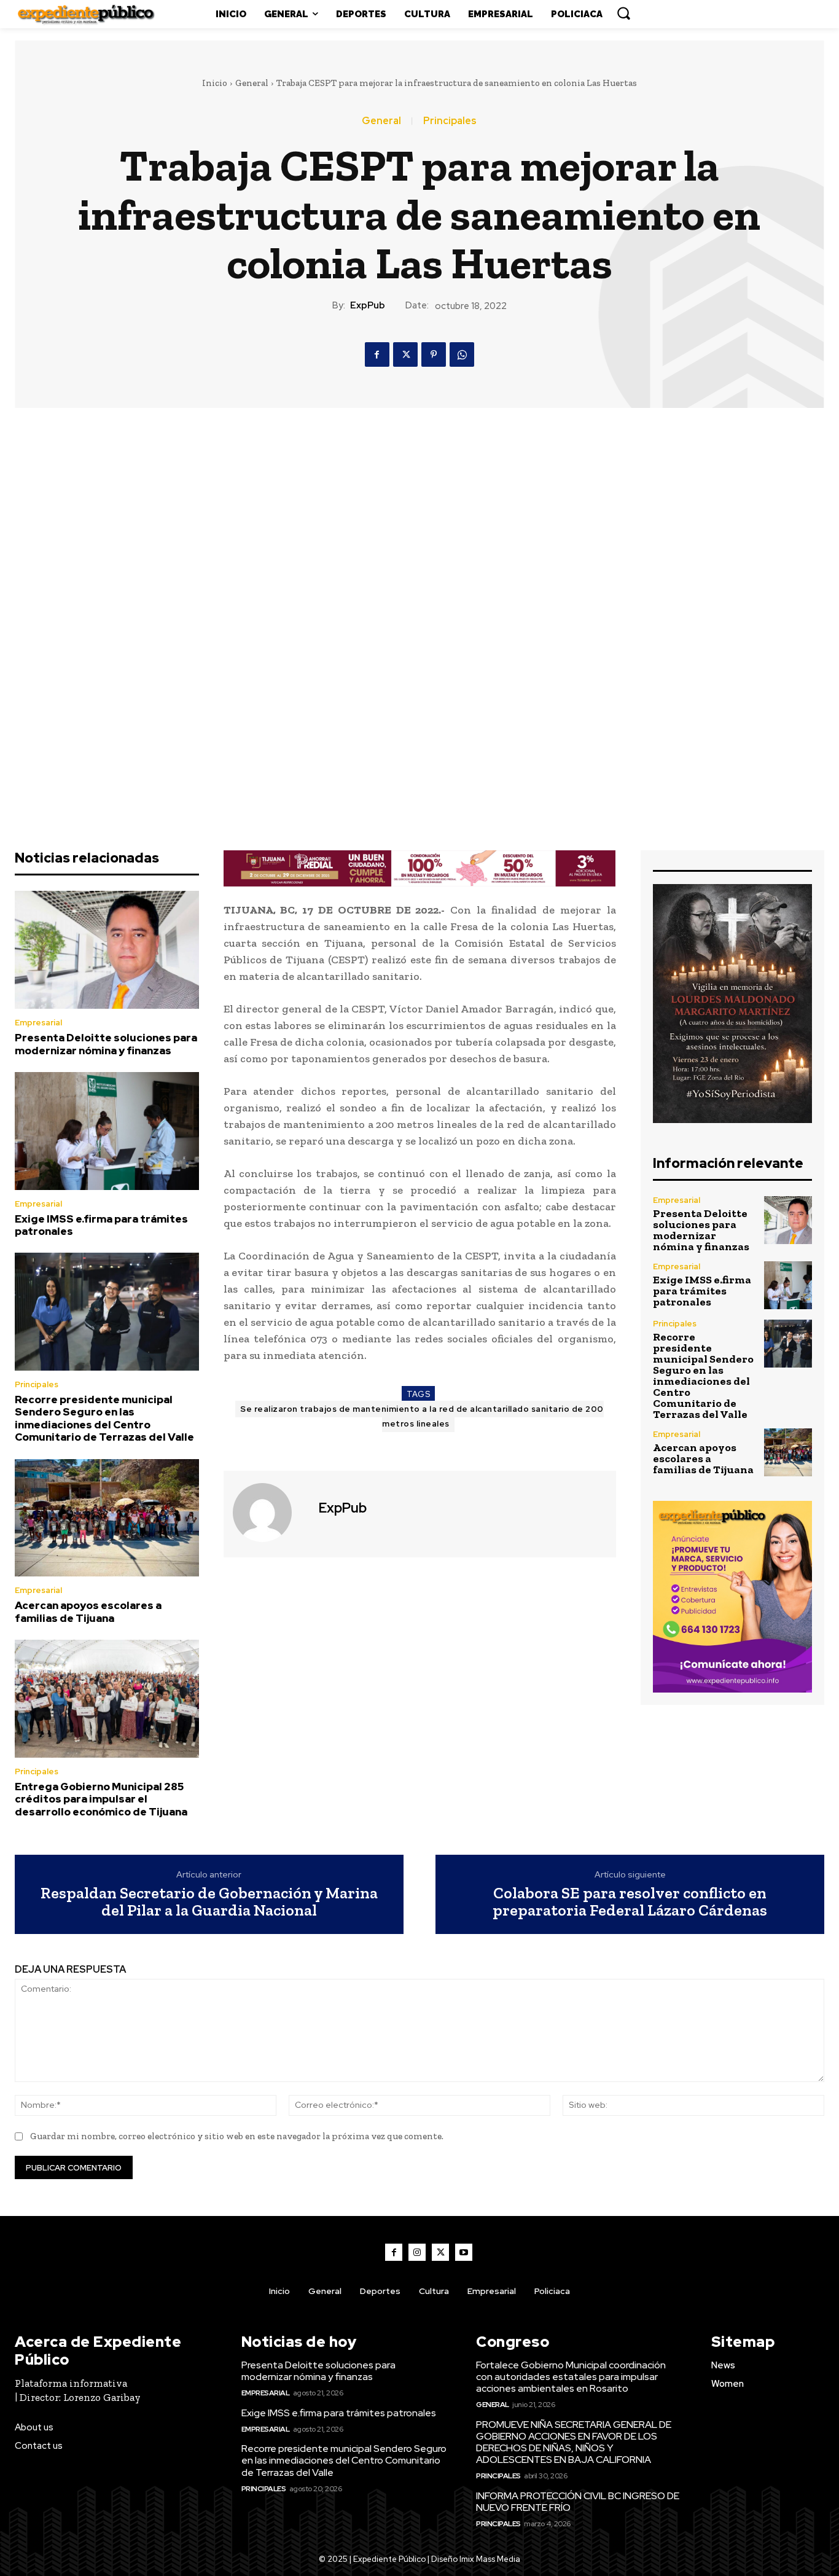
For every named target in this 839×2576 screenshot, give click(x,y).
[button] (623, 13)
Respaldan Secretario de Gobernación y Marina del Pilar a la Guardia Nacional (209, 1902)
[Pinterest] (434, 354)
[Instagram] (417, 2252)
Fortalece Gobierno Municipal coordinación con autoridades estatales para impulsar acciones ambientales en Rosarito (571, 2377)
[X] (405, 354)
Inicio (215, 83)
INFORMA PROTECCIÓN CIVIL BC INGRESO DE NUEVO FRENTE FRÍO (578, 2502)
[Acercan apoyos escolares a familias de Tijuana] (107, 1518)
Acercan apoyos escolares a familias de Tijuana (88, 1611)
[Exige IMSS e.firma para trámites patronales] (107, 1131)
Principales (450, 121)
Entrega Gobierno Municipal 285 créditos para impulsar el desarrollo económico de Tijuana (101, 1799)
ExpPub (368, 305)
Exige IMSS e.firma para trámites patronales (101, 1225)
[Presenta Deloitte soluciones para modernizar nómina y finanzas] (107, 950)
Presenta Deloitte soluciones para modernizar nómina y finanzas (106, 1044)
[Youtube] (464, 2252)
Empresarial (38, 1023)
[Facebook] (377, 354)
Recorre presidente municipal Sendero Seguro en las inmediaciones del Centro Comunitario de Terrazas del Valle (104, 1418)
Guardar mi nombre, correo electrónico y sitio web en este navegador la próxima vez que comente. (237, 2136)
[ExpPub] (270, 1513)
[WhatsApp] (462, 354)
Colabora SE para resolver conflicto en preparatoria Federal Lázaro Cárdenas (630, 1902)
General (252, 83)
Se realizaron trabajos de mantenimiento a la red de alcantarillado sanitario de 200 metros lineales (422, 1416)
